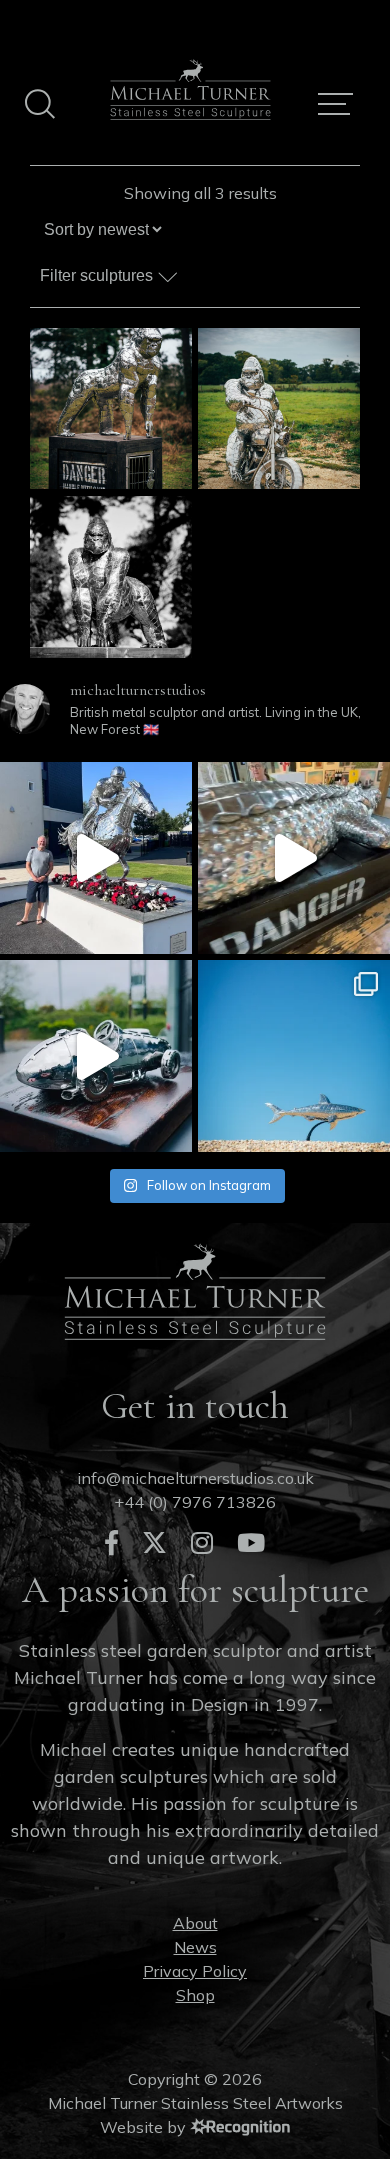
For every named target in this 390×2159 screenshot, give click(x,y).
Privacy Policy (195, 1971)
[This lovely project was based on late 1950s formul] (96, 1056)
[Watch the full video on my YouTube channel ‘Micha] (96, 858)
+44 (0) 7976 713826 (195, 1502)
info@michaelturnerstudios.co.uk (195, 1478)
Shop (195, 1995)
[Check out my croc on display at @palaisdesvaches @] (294, 858)
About (195, 1923)
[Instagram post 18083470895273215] (294, 1056)
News (195, 1947)
